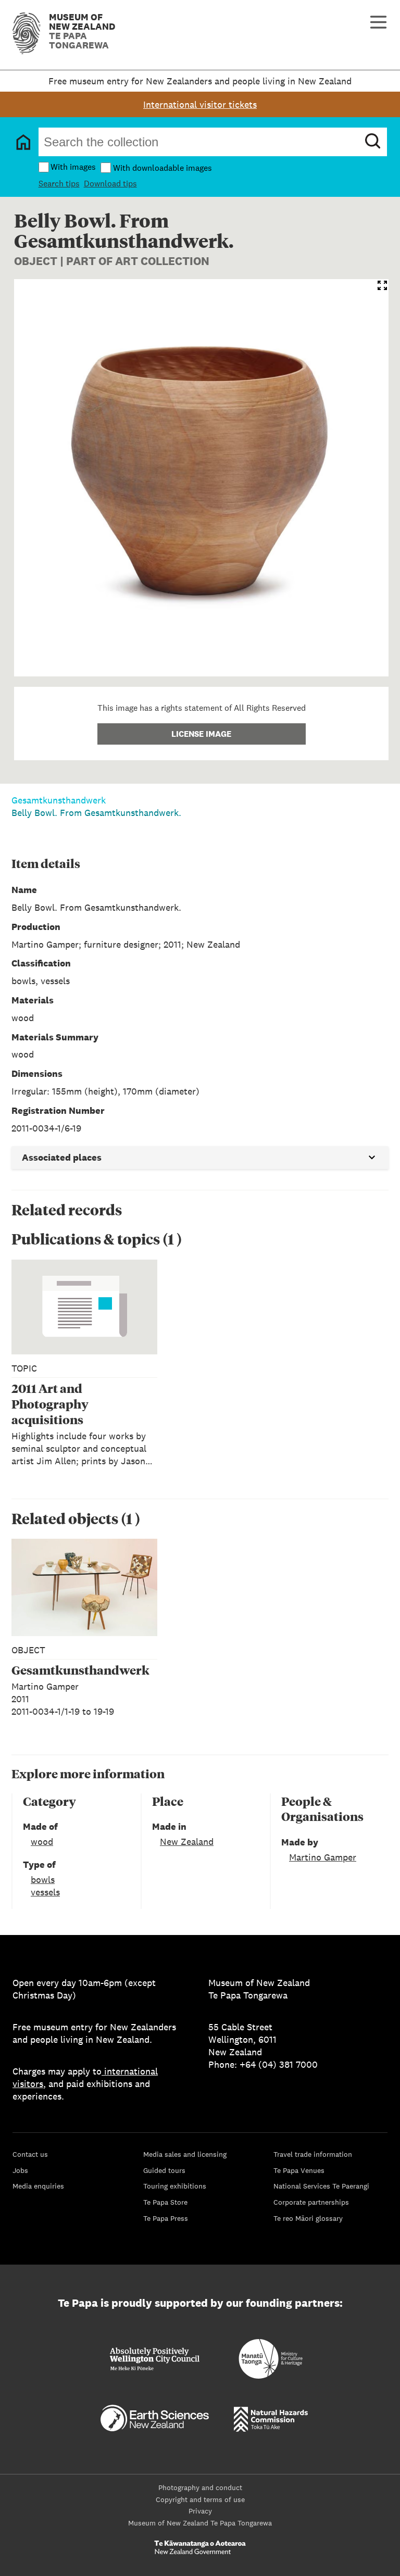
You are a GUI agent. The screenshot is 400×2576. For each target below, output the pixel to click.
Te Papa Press (166, 2218)
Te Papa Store (165, 2202)
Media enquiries (38, 2186)
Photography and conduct (200, 2487)
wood (42, 1842)
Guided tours (164, 2170)
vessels (45, 1892)
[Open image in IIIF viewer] (382, 285)
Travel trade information (313, 2154)
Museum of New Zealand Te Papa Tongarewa (200, 2523)
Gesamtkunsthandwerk (59, 800)
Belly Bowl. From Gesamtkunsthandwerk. (96, 813)
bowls (43, 1880)
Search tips (59, 184)
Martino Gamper (323, 1857)
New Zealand (187, 1842)
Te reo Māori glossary (308, 2218)
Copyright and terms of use (200, 2499)
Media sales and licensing (185, 2154)
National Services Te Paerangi (321, 2186)
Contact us (30, 2154)
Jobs (20, 2170)
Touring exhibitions (175, 2186)
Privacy (200, 2511)
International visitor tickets (200, 104)
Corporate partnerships (311, 2202)
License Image (201, 734)
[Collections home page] (23, 142)
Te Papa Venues (299, 2170)
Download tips (110, 184)
